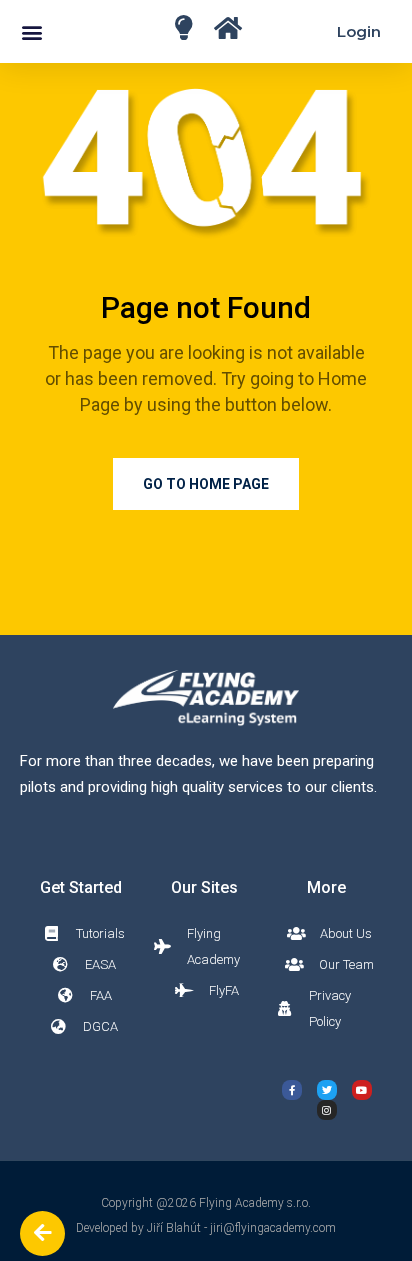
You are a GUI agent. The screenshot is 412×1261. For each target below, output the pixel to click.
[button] (31, 31)
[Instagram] (327, 1110)
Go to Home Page (206, 484)
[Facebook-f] (292, 1090)
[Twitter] (327, 1090)
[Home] (183, 27)
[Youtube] (362, 1090)
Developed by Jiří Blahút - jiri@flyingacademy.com (206, 1228)
